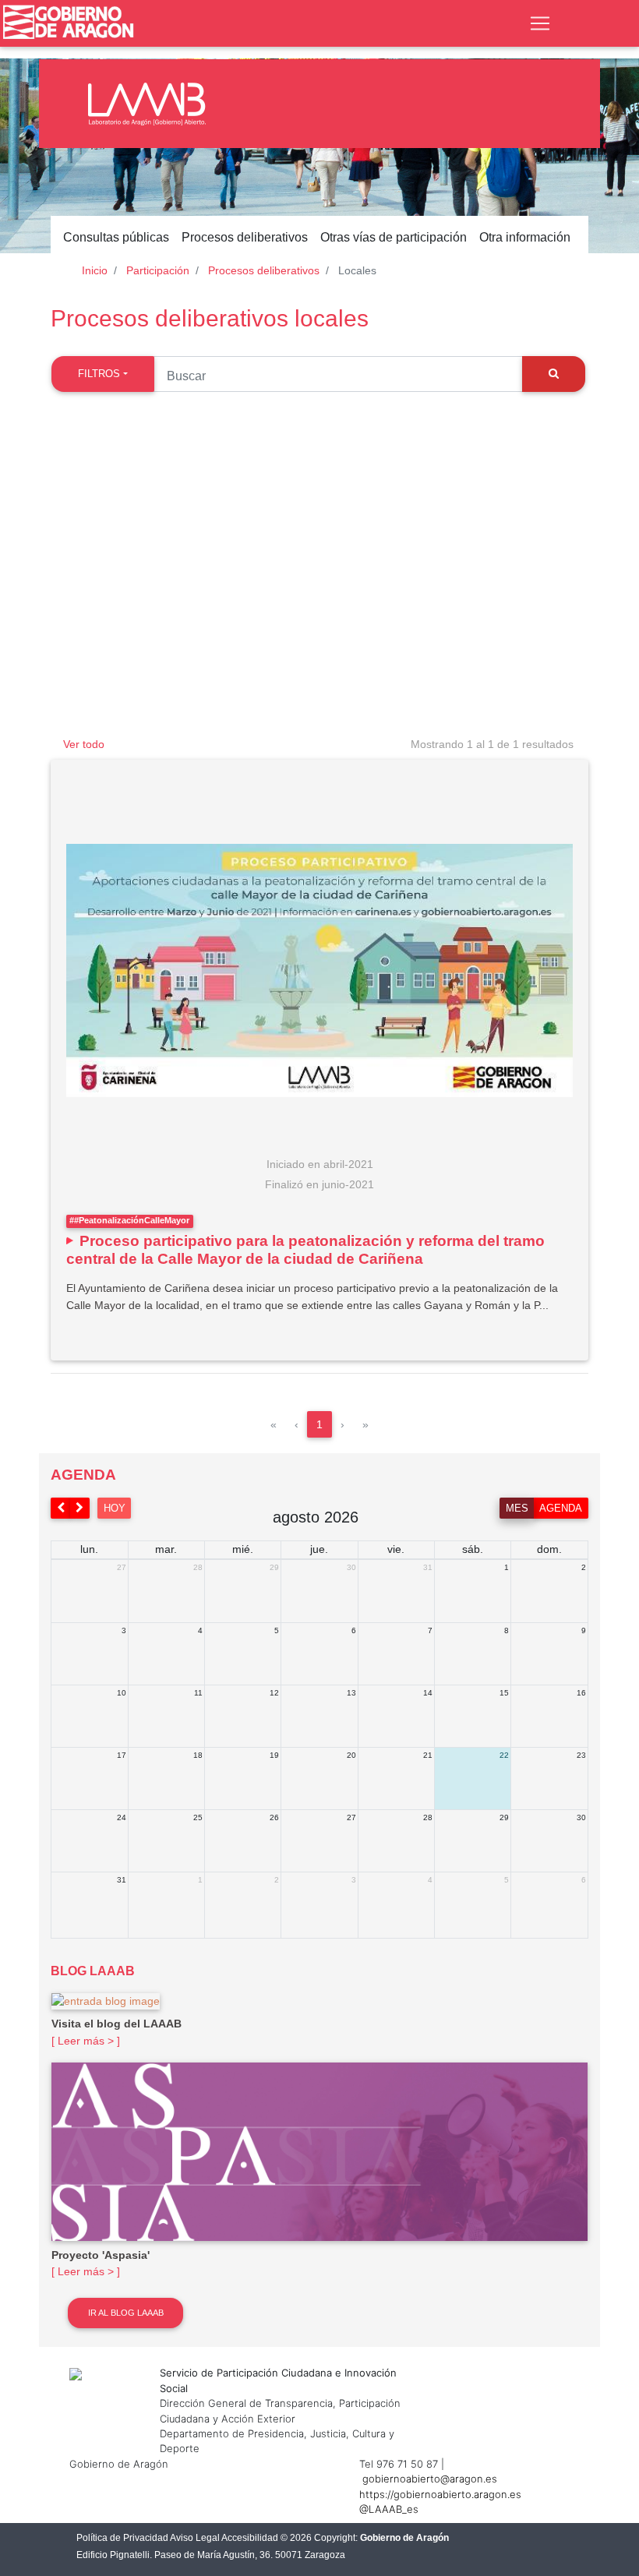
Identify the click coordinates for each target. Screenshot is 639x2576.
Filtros (99, 374)
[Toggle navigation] (540, 23)
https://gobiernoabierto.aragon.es (440, 2494)
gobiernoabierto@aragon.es (430, 2479)
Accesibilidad (250, 2538)
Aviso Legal (195, 2538)
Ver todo (84, 744)
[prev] (61, 1508)
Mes (517, 1508)
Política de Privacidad (122, 2538)
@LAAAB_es (389, 2509)
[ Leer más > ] (86, 2041)
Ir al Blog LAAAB (126, 2313)
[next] (80, 1508)
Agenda (561, 1508)
